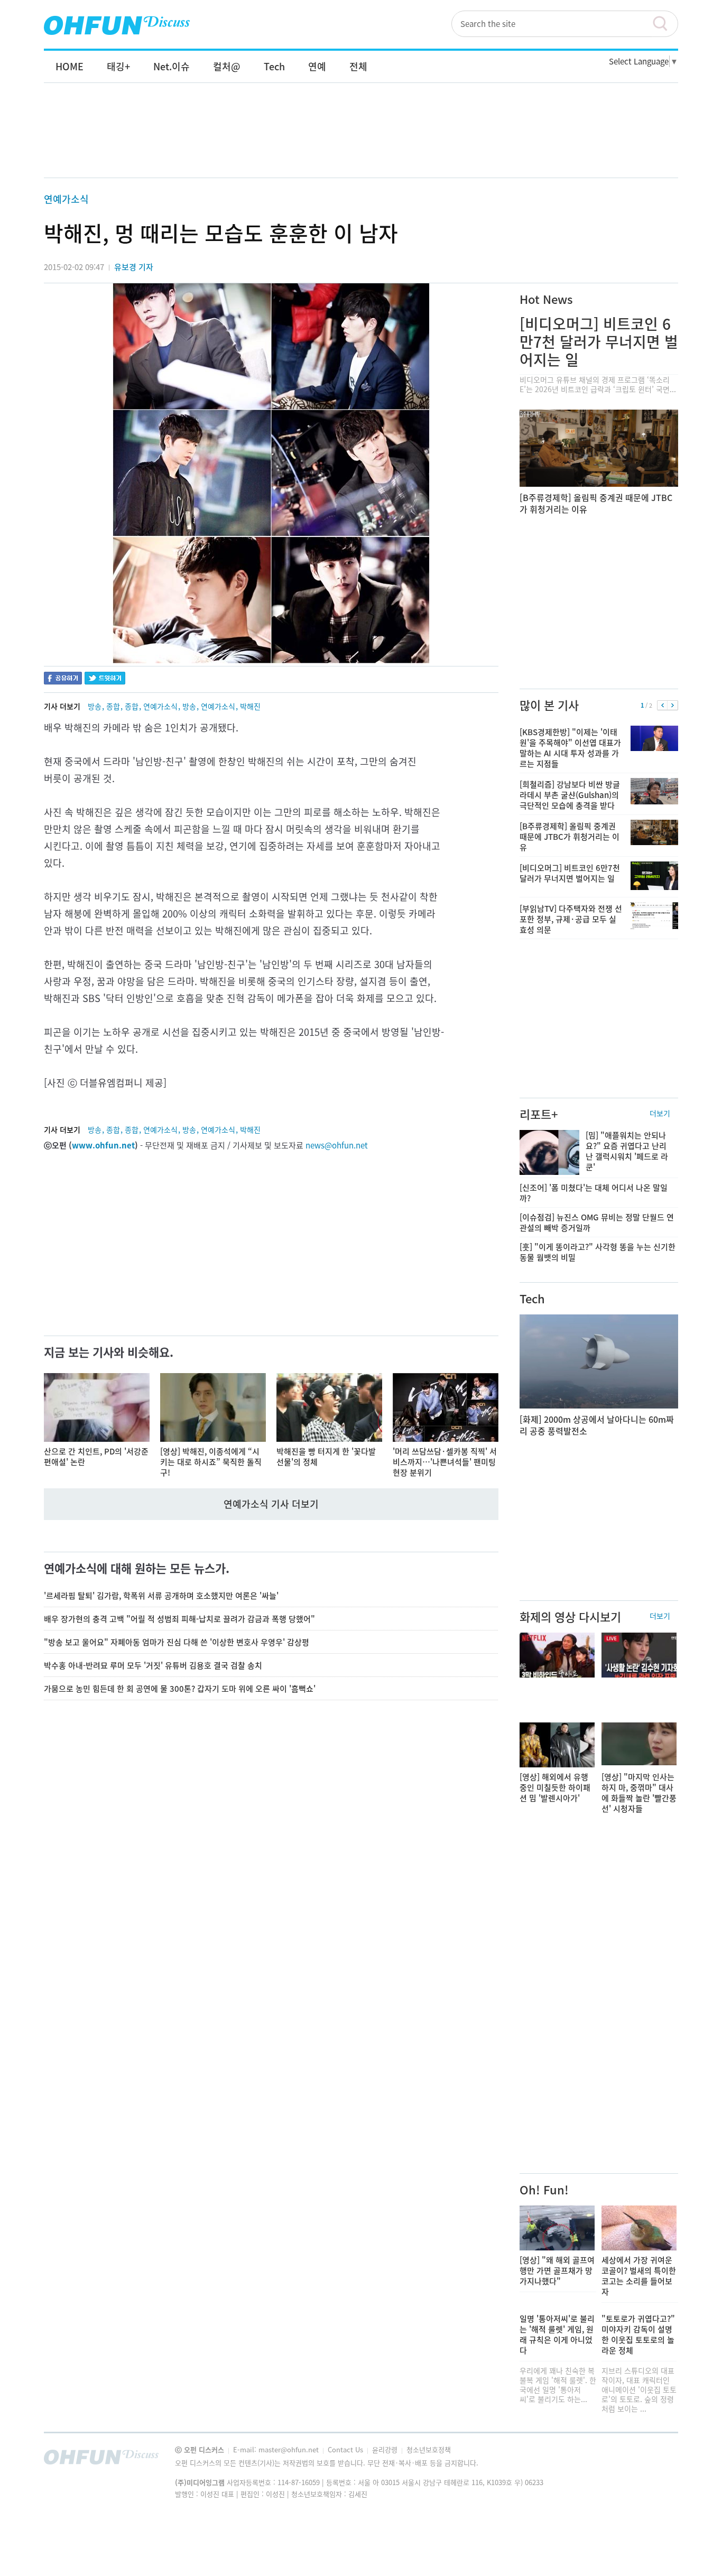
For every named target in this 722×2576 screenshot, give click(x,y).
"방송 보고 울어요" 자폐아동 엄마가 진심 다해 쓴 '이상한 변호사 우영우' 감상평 (177, 1642)
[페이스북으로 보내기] (63, 679)
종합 (113, 706)
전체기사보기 (656, 2460)
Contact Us (346, 2449)
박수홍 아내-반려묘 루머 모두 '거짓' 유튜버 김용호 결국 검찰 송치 (153, 1665)
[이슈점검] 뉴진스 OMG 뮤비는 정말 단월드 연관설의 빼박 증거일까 (597, 1222)
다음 (673, 706)
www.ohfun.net (103, 1145)
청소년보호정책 (429, 2449)
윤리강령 (386, 2449)
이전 (663, 706)
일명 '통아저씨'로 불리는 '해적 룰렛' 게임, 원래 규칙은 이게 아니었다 (557, 2334)
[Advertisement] (361, 141)
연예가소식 (66, 199)
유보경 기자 (134, 267)
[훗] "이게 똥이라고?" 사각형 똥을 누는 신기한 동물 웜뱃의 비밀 (598, 1252)
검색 (665, 24)
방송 (95, 706)
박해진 (250, 706)
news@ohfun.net (337, 1145)
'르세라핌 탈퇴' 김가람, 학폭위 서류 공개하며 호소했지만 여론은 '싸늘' (161, 1596)
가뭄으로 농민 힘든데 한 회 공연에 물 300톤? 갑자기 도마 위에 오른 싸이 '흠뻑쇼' (180, 1689)
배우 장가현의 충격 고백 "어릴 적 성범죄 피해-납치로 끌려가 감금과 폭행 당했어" (179, 1619)
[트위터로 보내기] (105, 679)
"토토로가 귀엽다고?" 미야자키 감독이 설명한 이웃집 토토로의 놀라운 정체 (638, 2334)
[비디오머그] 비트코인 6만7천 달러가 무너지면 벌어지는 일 (599, 342)
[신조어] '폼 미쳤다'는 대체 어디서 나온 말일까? (594, 1193)
